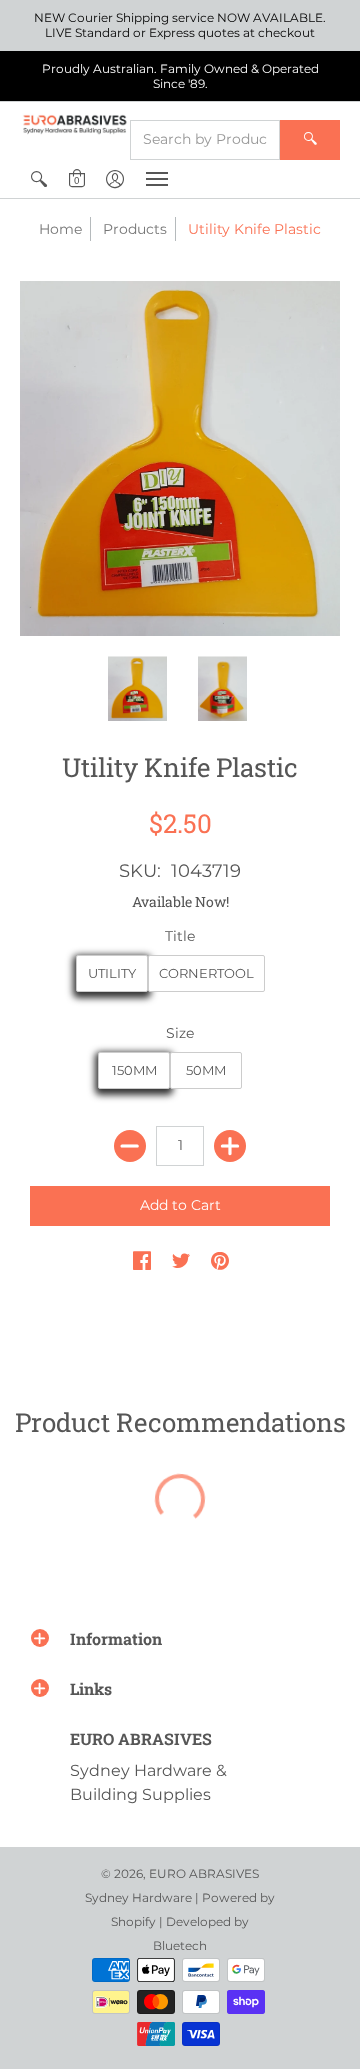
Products (135, 229)
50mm (206, 1070)
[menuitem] (39, 179)
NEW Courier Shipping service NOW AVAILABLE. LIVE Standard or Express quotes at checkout (180, 25)
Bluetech (180, 1945)
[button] (39, 179)
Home (60, 229)
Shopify (133, 1921)
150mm (134, 1070)
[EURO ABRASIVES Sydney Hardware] (75, 124)
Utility (112, 973)
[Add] (230, 1146)
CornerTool (206, 973)
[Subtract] (130, 1146)
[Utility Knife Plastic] (137, 688)
